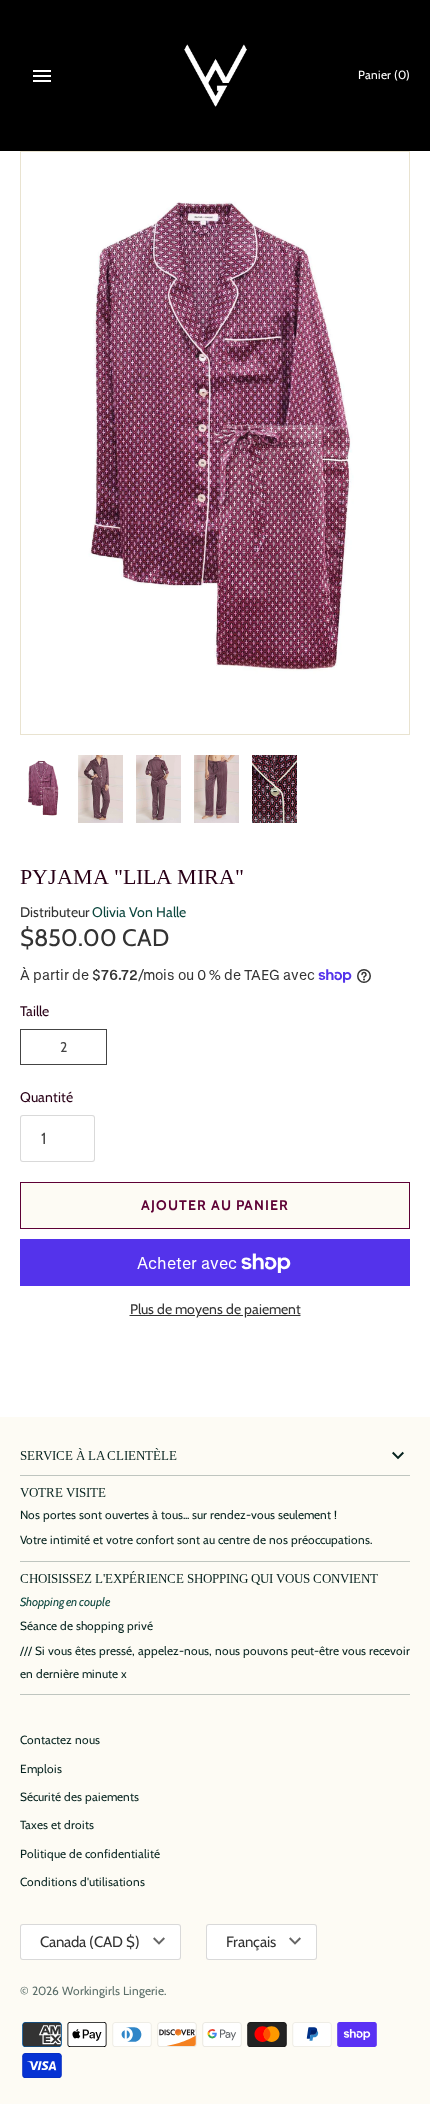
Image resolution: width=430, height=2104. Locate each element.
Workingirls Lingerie (113, 1991)
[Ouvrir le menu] (42, 76)
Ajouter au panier (215, 1205)
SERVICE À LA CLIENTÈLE (98, 1456)
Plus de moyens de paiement (215, 1309)
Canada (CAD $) (90, 1942)
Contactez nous (60, 1740)
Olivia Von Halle (139, 912)
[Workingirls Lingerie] (215, 75)
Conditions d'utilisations (82, 1882)
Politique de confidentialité (90, 1854)
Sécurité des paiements (79, 1797)
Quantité (46, 1097)
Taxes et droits (57, 1825)
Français (251, 1942)
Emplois (41, 1769)
